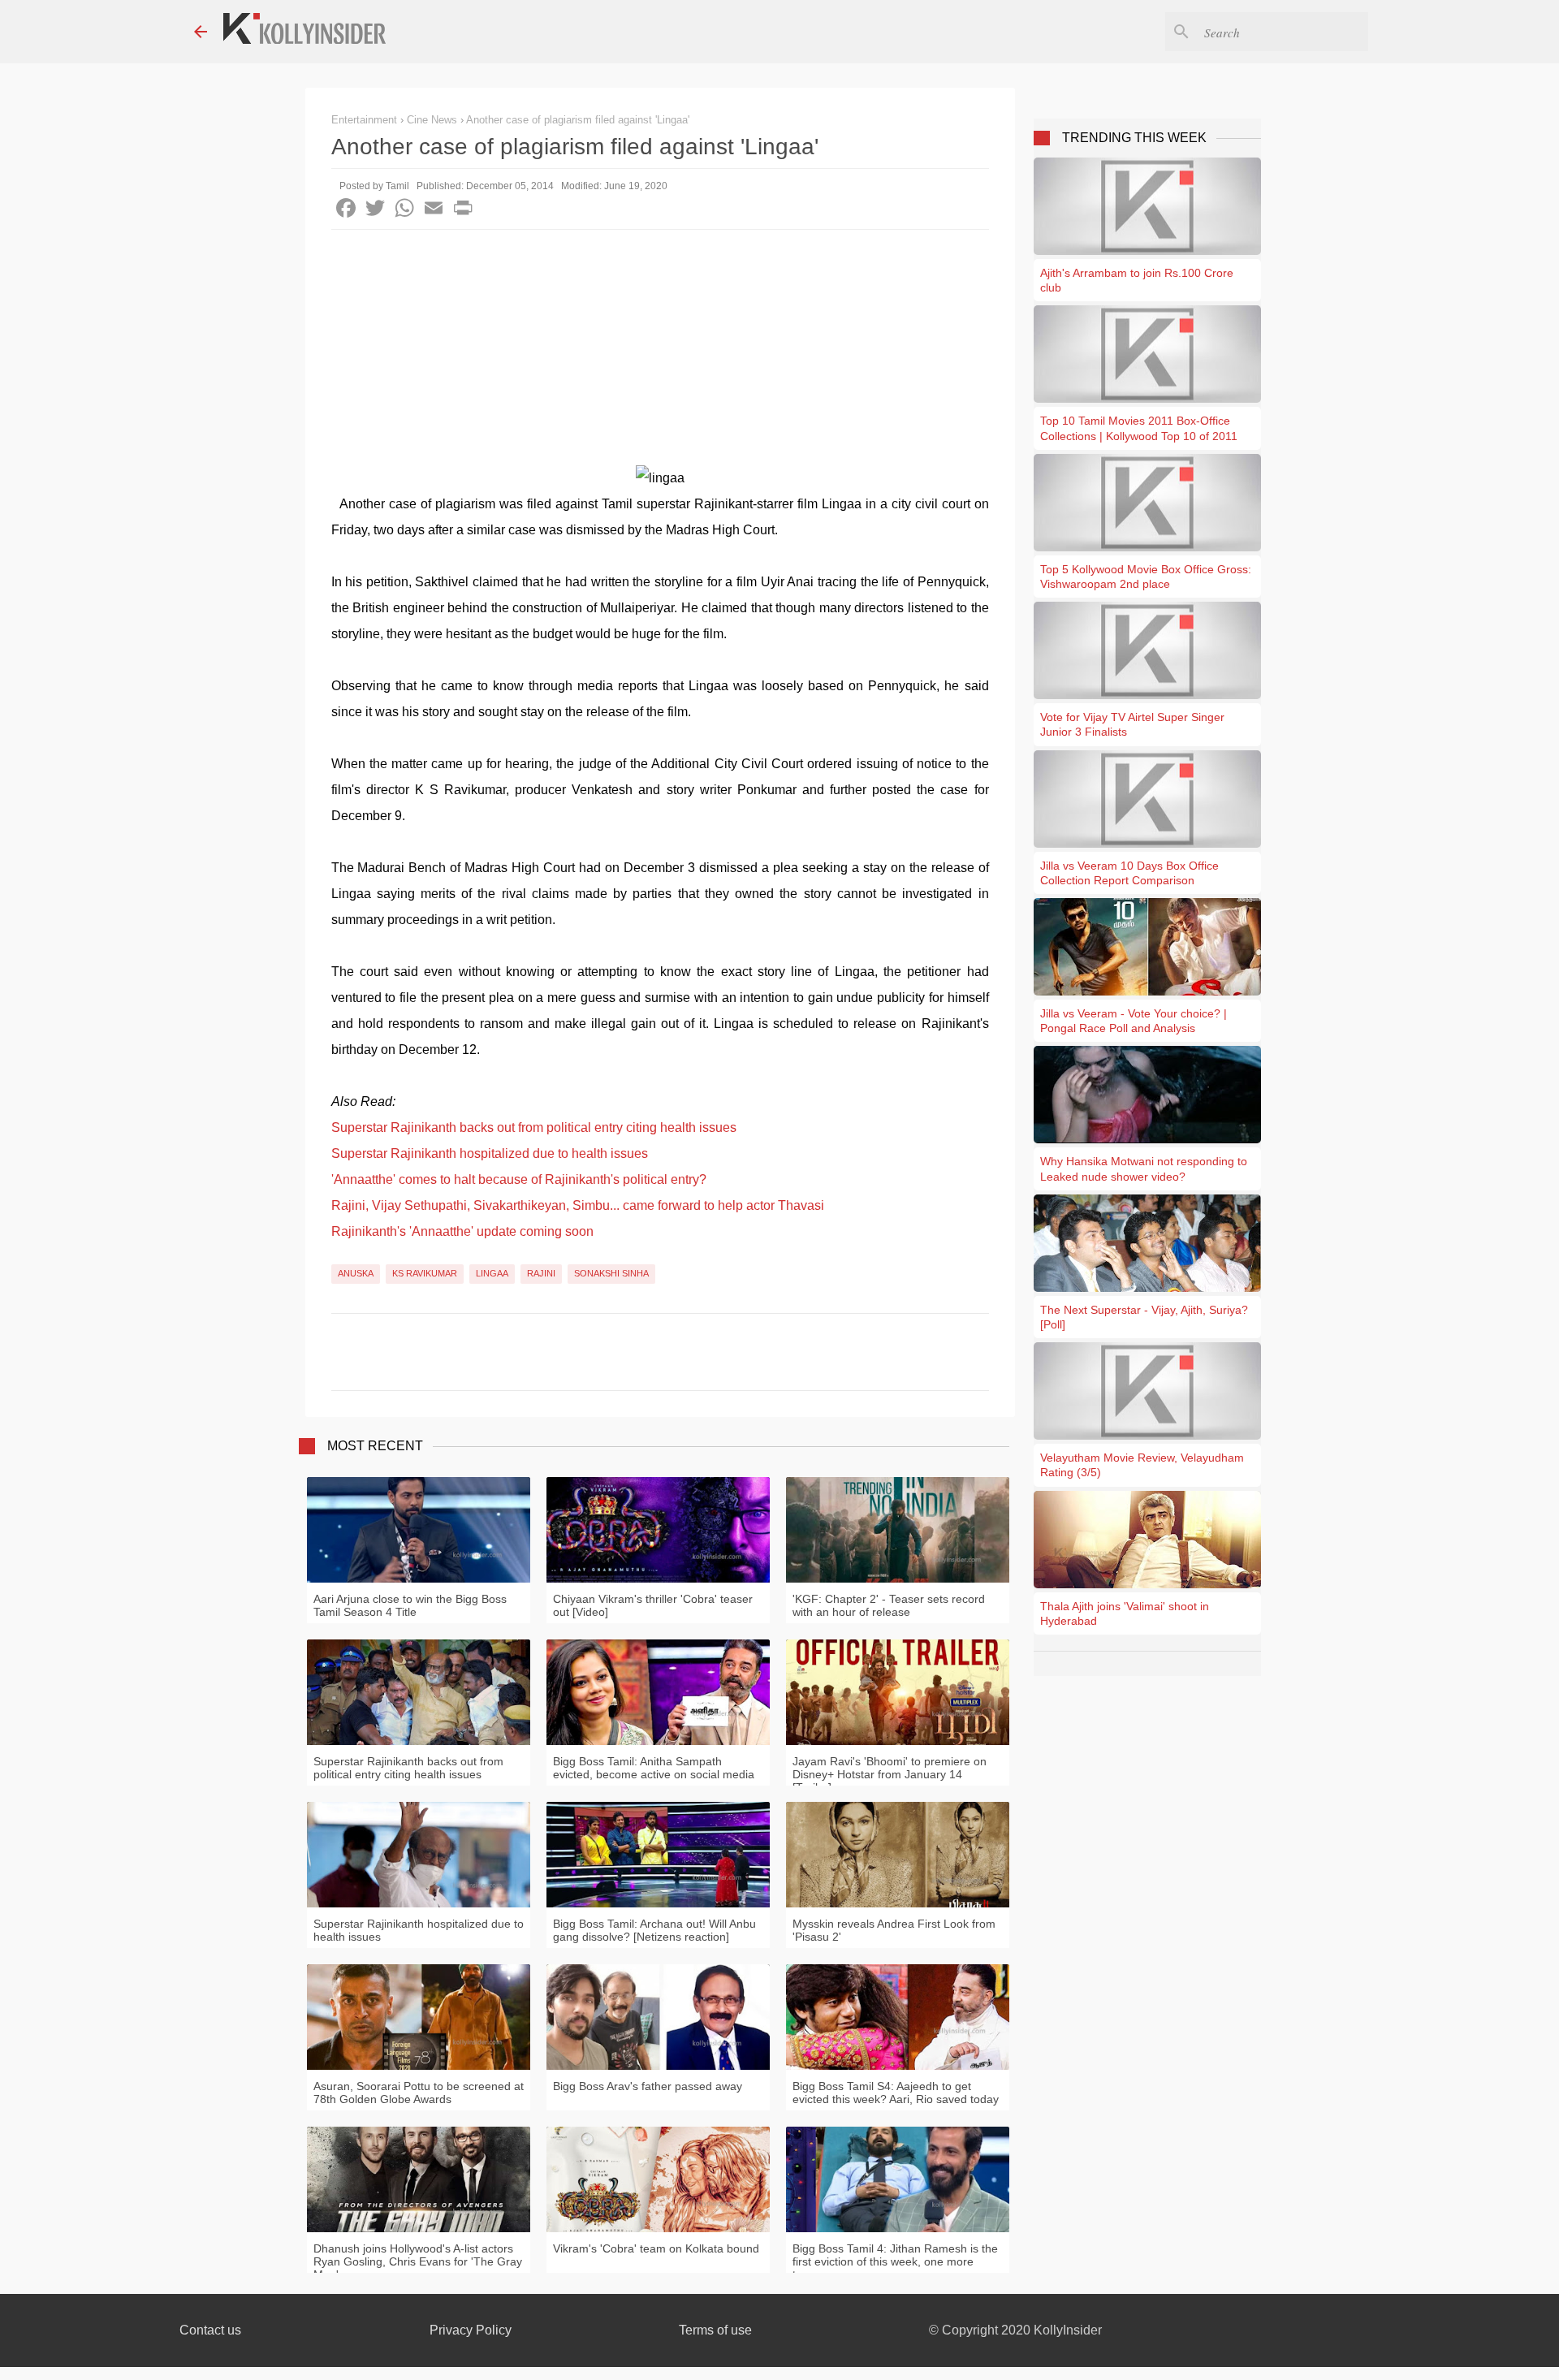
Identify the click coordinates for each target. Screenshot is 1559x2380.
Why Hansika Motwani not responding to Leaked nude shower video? (1144, 1168)
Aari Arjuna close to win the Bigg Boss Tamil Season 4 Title (410, 1605)
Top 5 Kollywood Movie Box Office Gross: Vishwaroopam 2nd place (1146, 577)
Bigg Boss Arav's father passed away (648, 2086)
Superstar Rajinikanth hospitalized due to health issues (490, 1153)
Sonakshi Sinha (611, 1273)
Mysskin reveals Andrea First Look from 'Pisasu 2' (894, 1930)
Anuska (356, 1273)
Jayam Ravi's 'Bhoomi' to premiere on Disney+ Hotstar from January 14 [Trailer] (890, 1774)
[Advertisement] (660, 352)
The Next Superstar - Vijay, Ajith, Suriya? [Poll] (1144, 1317)
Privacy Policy (471, 2330)
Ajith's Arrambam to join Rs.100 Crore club (1137, 280)
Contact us (210, 2330)
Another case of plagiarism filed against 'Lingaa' (578, 120)
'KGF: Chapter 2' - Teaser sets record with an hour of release (889, 1605)
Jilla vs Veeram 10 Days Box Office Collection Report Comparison (1129, 873)
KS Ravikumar (425, 1273)
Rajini (541, 1273)
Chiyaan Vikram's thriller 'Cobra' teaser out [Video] (653, 1605)
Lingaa (492, 1273)
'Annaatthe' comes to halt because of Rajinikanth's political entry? (519, 1179)
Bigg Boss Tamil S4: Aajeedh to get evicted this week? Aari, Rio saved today (896, 2093)
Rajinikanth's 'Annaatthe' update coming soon (462, 1231)
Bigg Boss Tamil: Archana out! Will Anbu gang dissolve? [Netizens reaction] (654, 1930)
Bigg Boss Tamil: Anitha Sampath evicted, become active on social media (654, 1768)
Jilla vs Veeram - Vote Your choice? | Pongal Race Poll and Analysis (1134, 1021)
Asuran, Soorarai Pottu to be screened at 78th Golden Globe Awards (419, 2093)
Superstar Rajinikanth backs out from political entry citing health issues (534, 1127)
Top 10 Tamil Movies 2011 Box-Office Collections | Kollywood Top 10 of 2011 (1139, 428)
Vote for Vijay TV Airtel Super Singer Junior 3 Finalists (1132, 724)
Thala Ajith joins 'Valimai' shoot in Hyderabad (1125, 1613)
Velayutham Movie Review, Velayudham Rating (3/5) (1142, 1465)
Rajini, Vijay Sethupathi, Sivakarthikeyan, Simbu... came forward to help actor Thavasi (578, 1205)
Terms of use (715, 2330)
